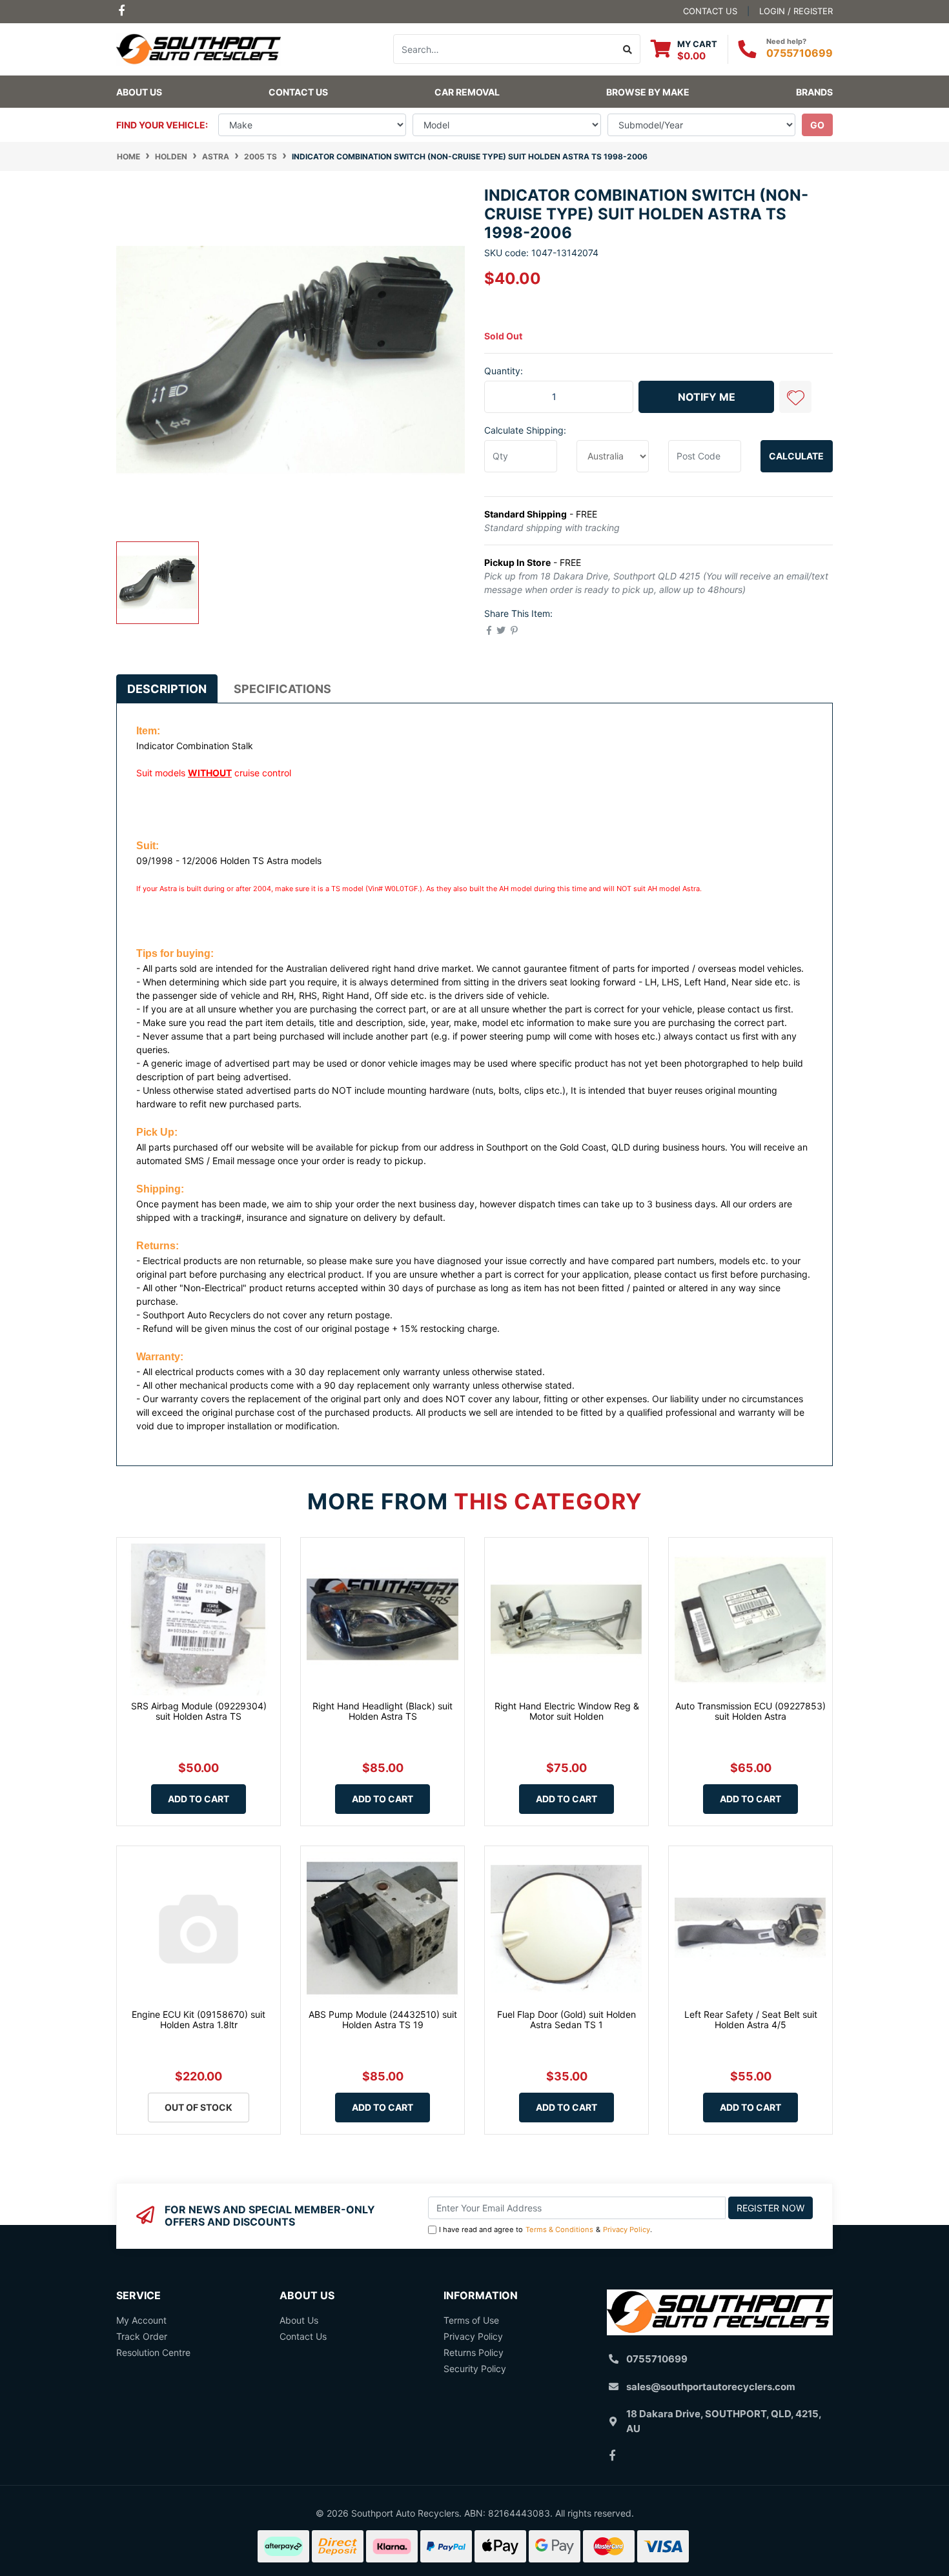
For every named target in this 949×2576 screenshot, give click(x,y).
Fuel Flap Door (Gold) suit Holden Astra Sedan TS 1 (566, 2020)
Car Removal (467, 92)
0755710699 (800, 53)
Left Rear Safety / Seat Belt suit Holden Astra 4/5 (751, 2020)
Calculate (796, 456)
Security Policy (475, 2369)
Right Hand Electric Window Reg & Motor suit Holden (567, 1711)
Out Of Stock (199, 2107)
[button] (795, 397)
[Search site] (628, 49)
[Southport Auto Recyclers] (199, 48)
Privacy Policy (627, 2229)
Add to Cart (199, 1799)
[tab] (167, 689)
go (817, 125)
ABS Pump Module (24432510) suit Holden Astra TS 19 (383, 2020)
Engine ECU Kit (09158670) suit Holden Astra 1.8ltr (199, 2020)
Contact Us (298, 92)
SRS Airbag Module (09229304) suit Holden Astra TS (199, 1711)
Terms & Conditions (559, 2229)
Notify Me (707, 397)
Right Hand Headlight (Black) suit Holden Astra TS (383, 1711)
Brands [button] (814, 92)
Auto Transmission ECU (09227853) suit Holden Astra (750, 1711)
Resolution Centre (153, 2352)
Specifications (282, 689)
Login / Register (796, 11)
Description (167, 689)
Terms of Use (471, 2320)
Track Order (142, 2336)
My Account (141, 2320)
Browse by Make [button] (648, 92)
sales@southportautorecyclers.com (711, 2387)
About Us (139, 92)
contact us (710, 11)
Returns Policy (474, 2352)
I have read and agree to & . (546, 2229)
